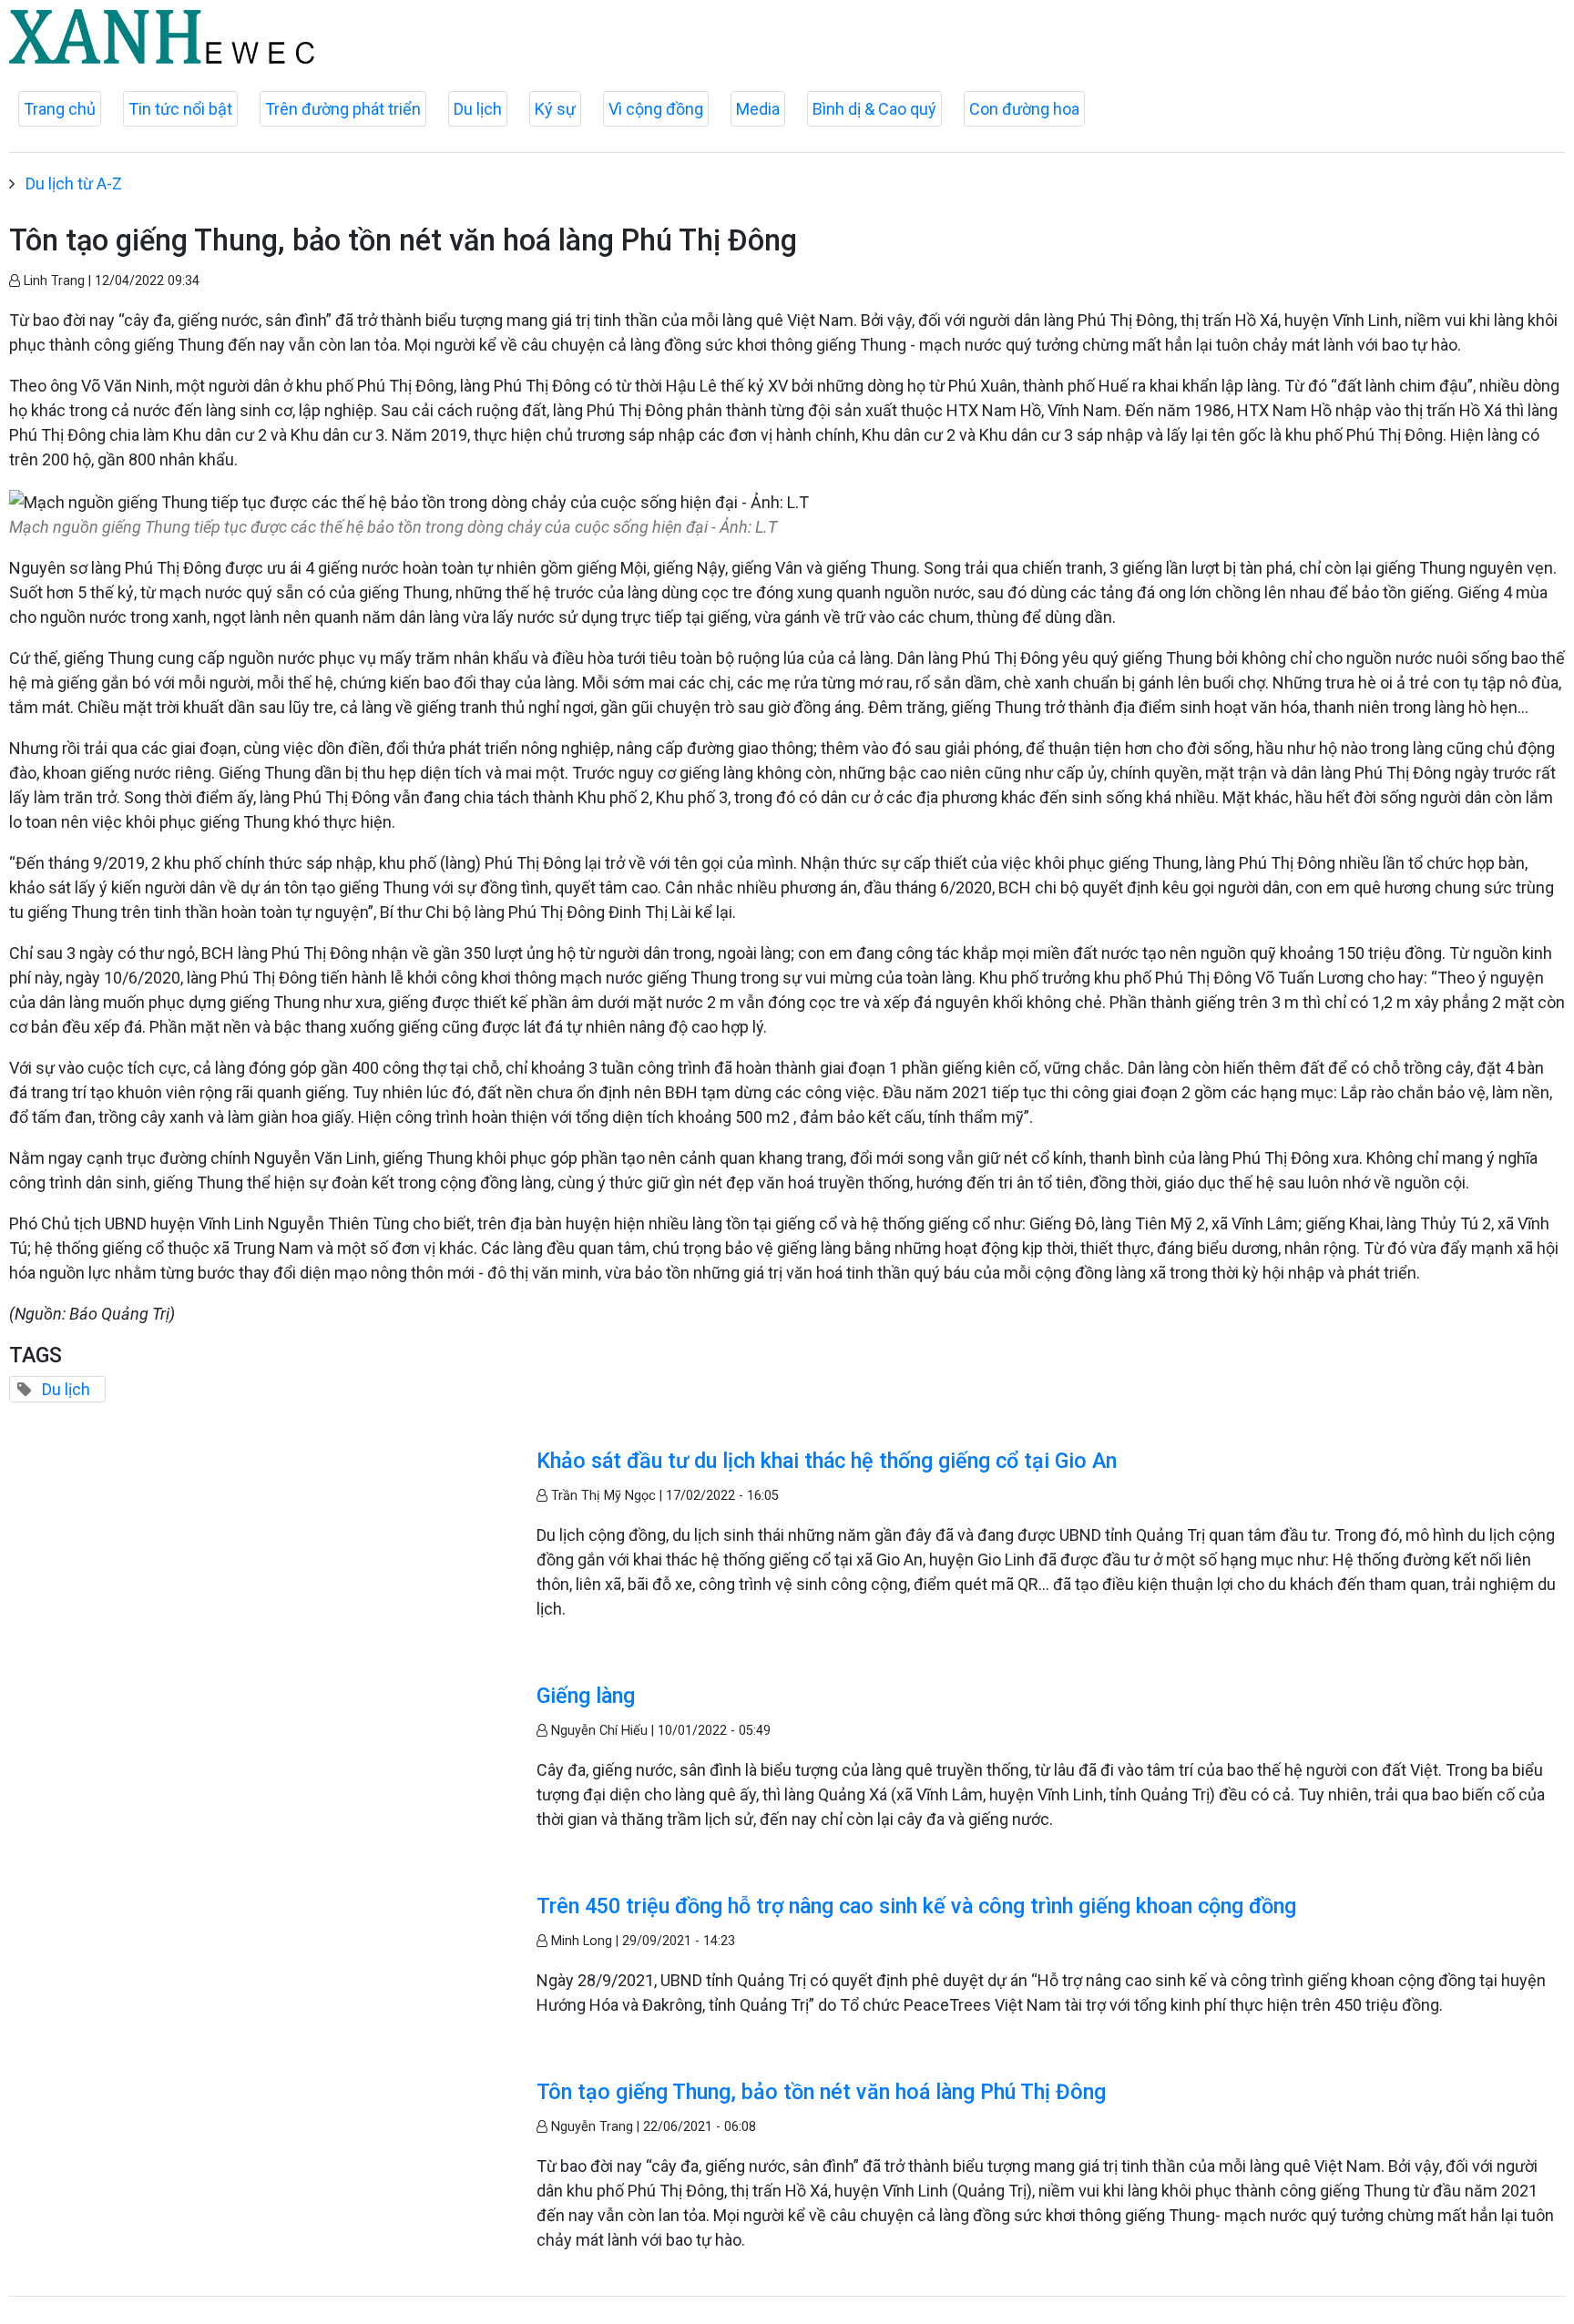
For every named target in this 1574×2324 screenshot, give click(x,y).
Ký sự (555, 109)
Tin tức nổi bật (180, 109)
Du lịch (478, 109)
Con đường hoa (1024, 109)
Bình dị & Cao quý (874, 109)
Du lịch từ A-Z (74, 183)
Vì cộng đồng (656, 109)
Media (758, 109)
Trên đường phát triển (343, 109)
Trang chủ (60, 109)
